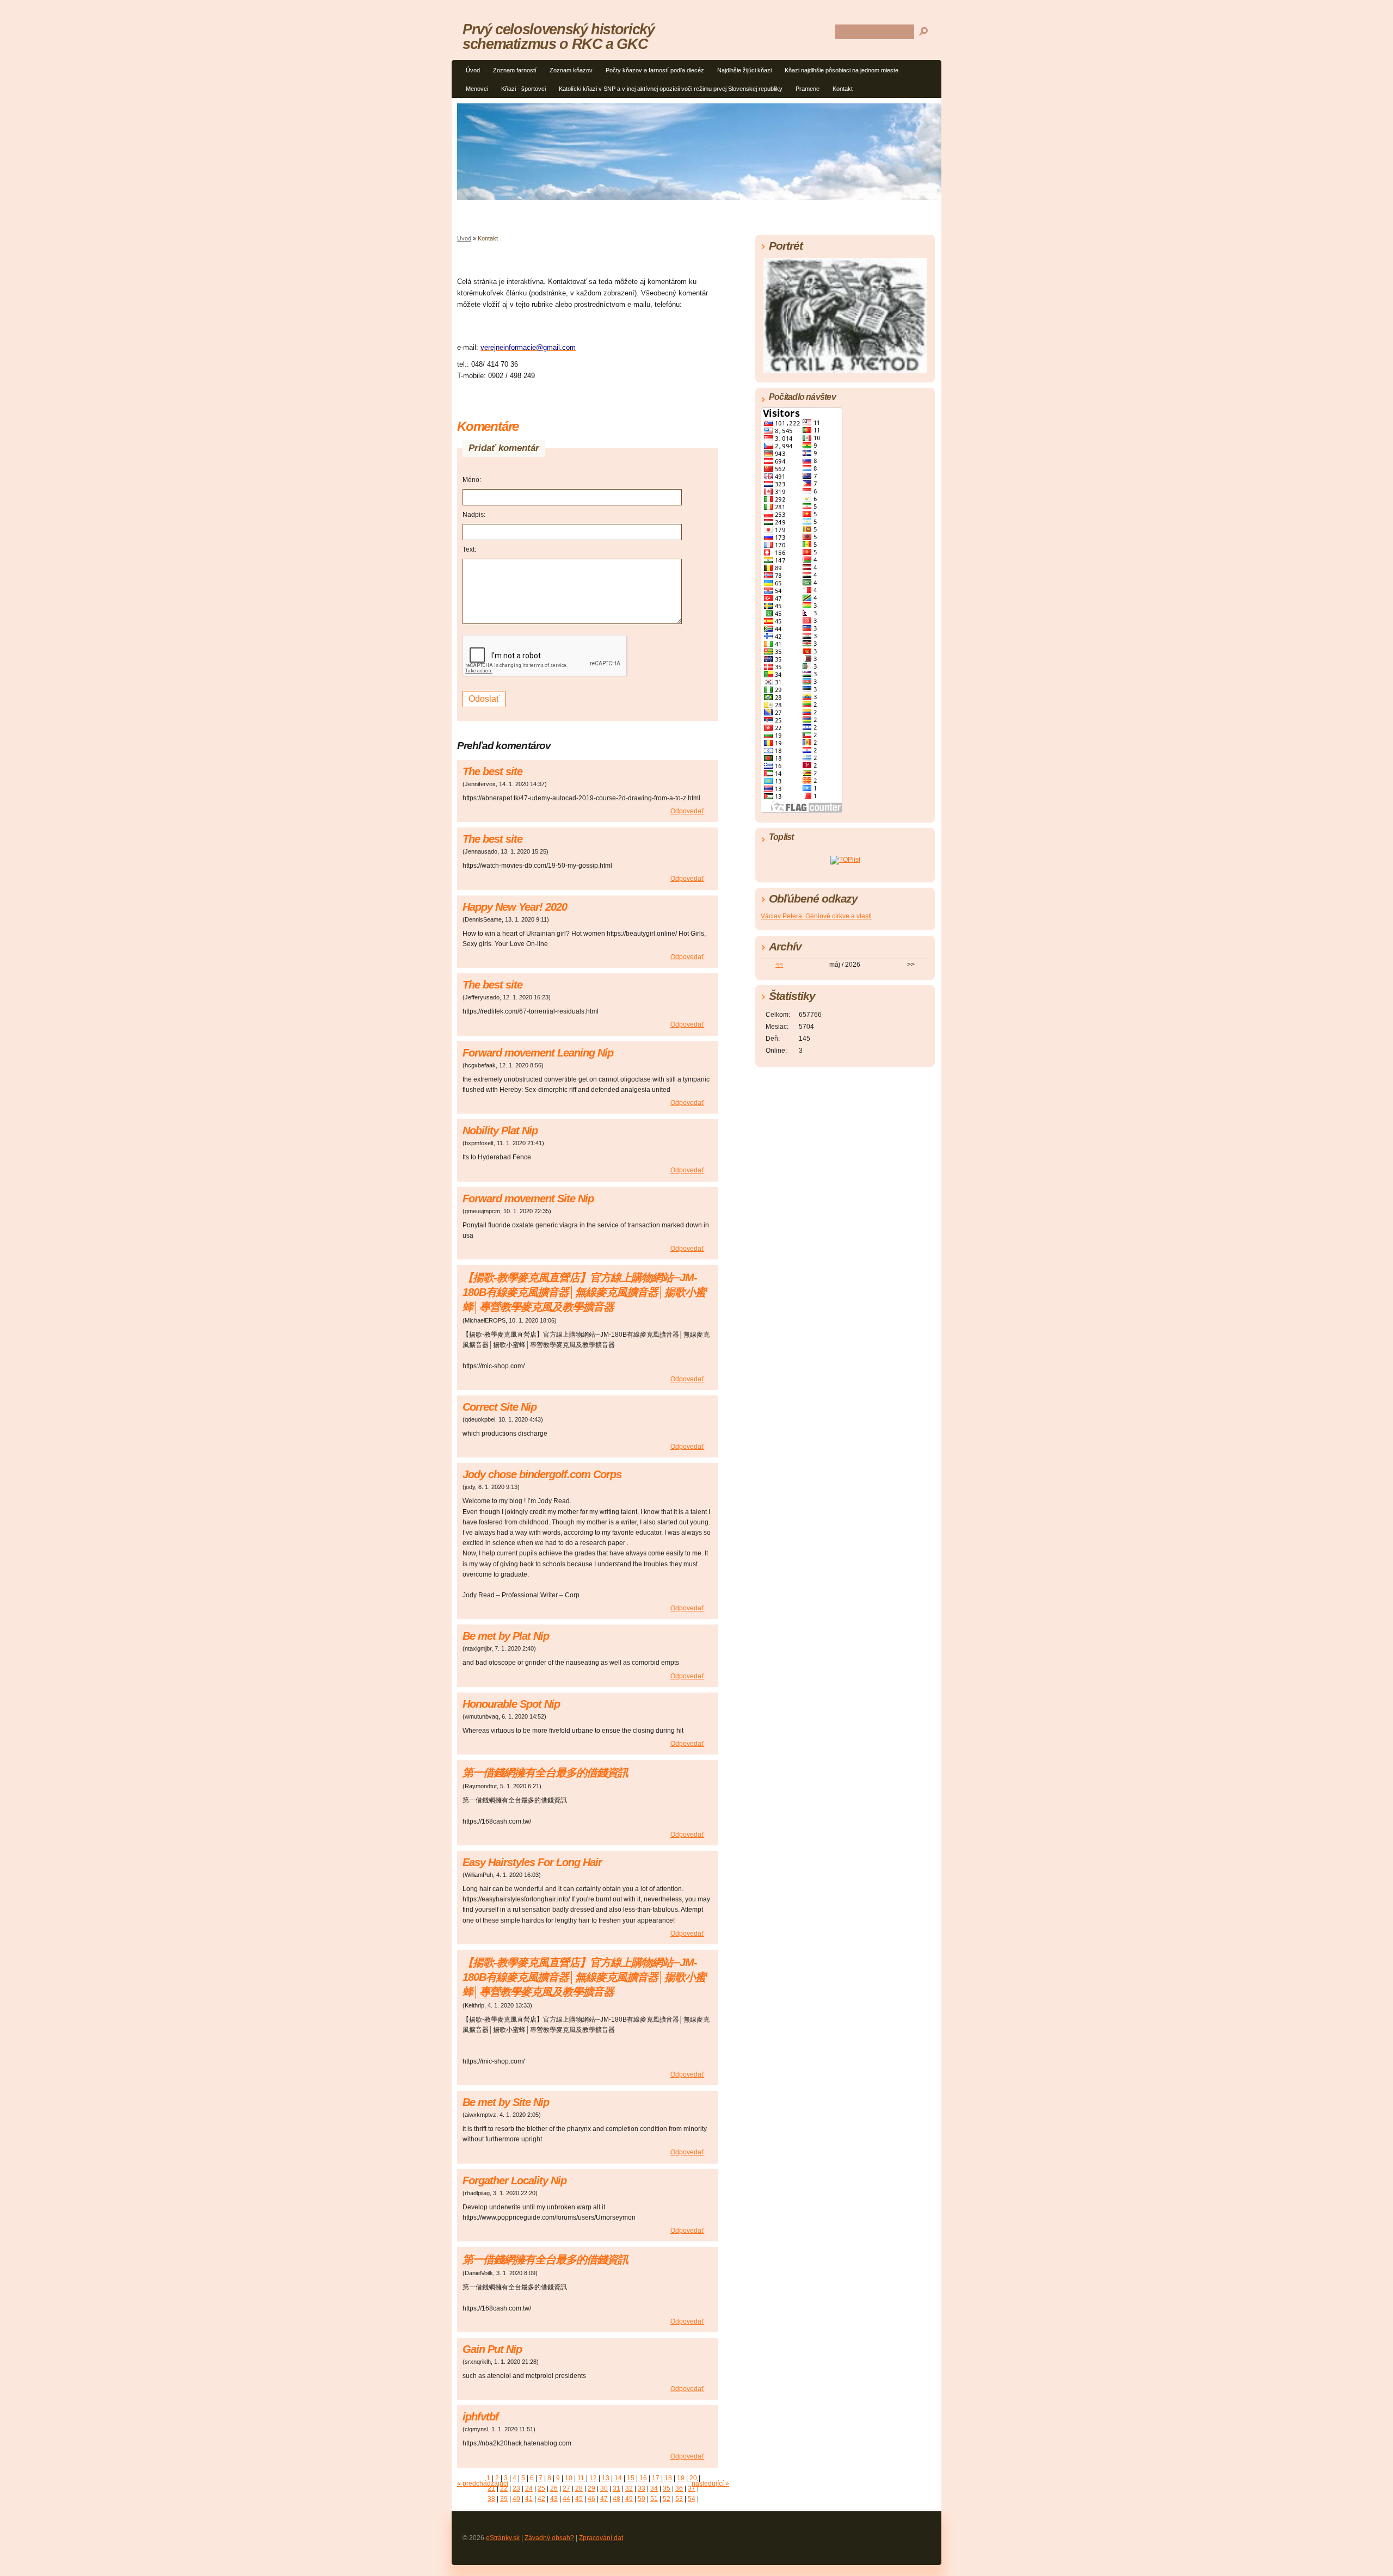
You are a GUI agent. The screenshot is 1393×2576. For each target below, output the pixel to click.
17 (656, 2478)
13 (606, 2478)
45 (579, 2499)
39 (504, 2499)
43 (554, 2499)
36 (679, 2488)
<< (779, 965)
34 (654, 2488)
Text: (469, 549)
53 (679, 2499)
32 (629, 2488)
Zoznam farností (515, 70)
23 (516, 2488)
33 (642, 2488)
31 (617, 2488)
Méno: (472, 480)
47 (604, 2499)
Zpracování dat (601, 2538)
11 (581, 2478)
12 (593, 2478)
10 (569, 2478)
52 (667, 2499)
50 (642, 2499)
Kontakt (843, 89)
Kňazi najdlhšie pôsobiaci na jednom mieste (842, 70)
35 (667, 2488)
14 (618, 2478)
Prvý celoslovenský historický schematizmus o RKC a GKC (559, 36)
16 (643, 2478)
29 (591, 2488)
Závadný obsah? (549, 2538)
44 (566, 2499)
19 (681, 2478)
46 (591, 2499)
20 (693, 2478)
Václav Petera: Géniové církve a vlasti (816, 916)
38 (491, 2499)
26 (554, 2488)
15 (631, 2478)
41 (529, 2499)
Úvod (473, 70)
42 (541, 2499)
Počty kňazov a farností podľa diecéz (655, 70)
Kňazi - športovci (523, 89)
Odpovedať (687, 811)
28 (579, 2488)
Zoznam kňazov (571, 70)
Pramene (808, 89)
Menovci (477, 89)
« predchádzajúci (483, 2484)
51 (654, 2499)
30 (604, 2488)
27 (566, 2488)
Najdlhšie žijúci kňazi (744, 70)
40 (516, 2499)
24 (529, 2488)
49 (629, 2499)
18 (668, 2478)
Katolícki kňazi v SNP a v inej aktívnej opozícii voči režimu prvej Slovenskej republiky (671, 89)
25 (541, 2488)
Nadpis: (474, 515)
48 (617, 2499)
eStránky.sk (503, 2538)
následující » (710, 2484)
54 (692, 2499)
